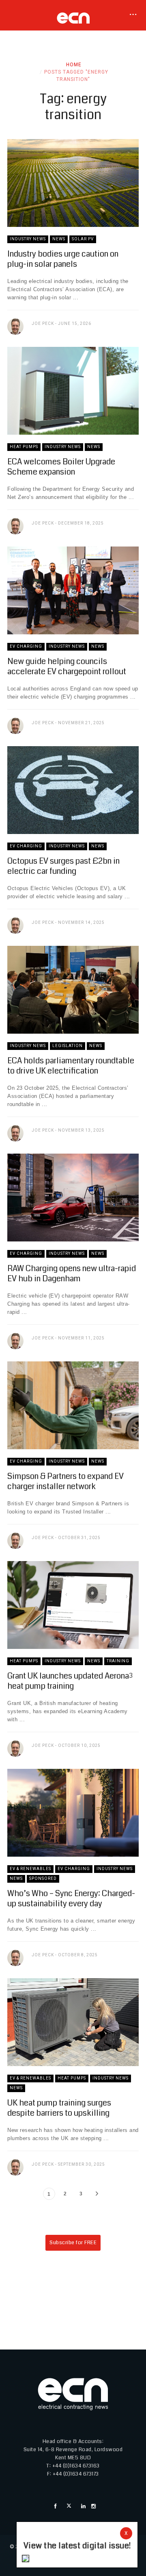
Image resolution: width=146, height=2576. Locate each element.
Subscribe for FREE (73, 2243)
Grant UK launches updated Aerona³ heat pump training (70, 1681)
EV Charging (26, 646)
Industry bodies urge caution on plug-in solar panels (63, 259)
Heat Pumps (24, 447)
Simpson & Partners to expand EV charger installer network (65, 1481)
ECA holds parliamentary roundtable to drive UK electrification (71, 1066)
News (59, 239)
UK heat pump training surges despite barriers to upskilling (59, 2108)
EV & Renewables (30, 1869)
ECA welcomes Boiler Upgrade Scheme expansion (61, 467)
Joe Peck (43, 323)
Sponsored (43, 1878)
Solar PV (83, 239)
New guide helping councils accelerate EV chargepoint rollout (67, 666)
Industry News (28, 239)
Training (118, 1661)
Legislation (68, 1046)
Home (74, 65)
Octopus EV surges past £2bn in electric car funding (63, 866)
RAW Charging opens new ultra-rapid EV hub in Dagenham (72, 1274)
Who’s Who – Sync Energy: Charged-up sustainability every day (71, 1899)
